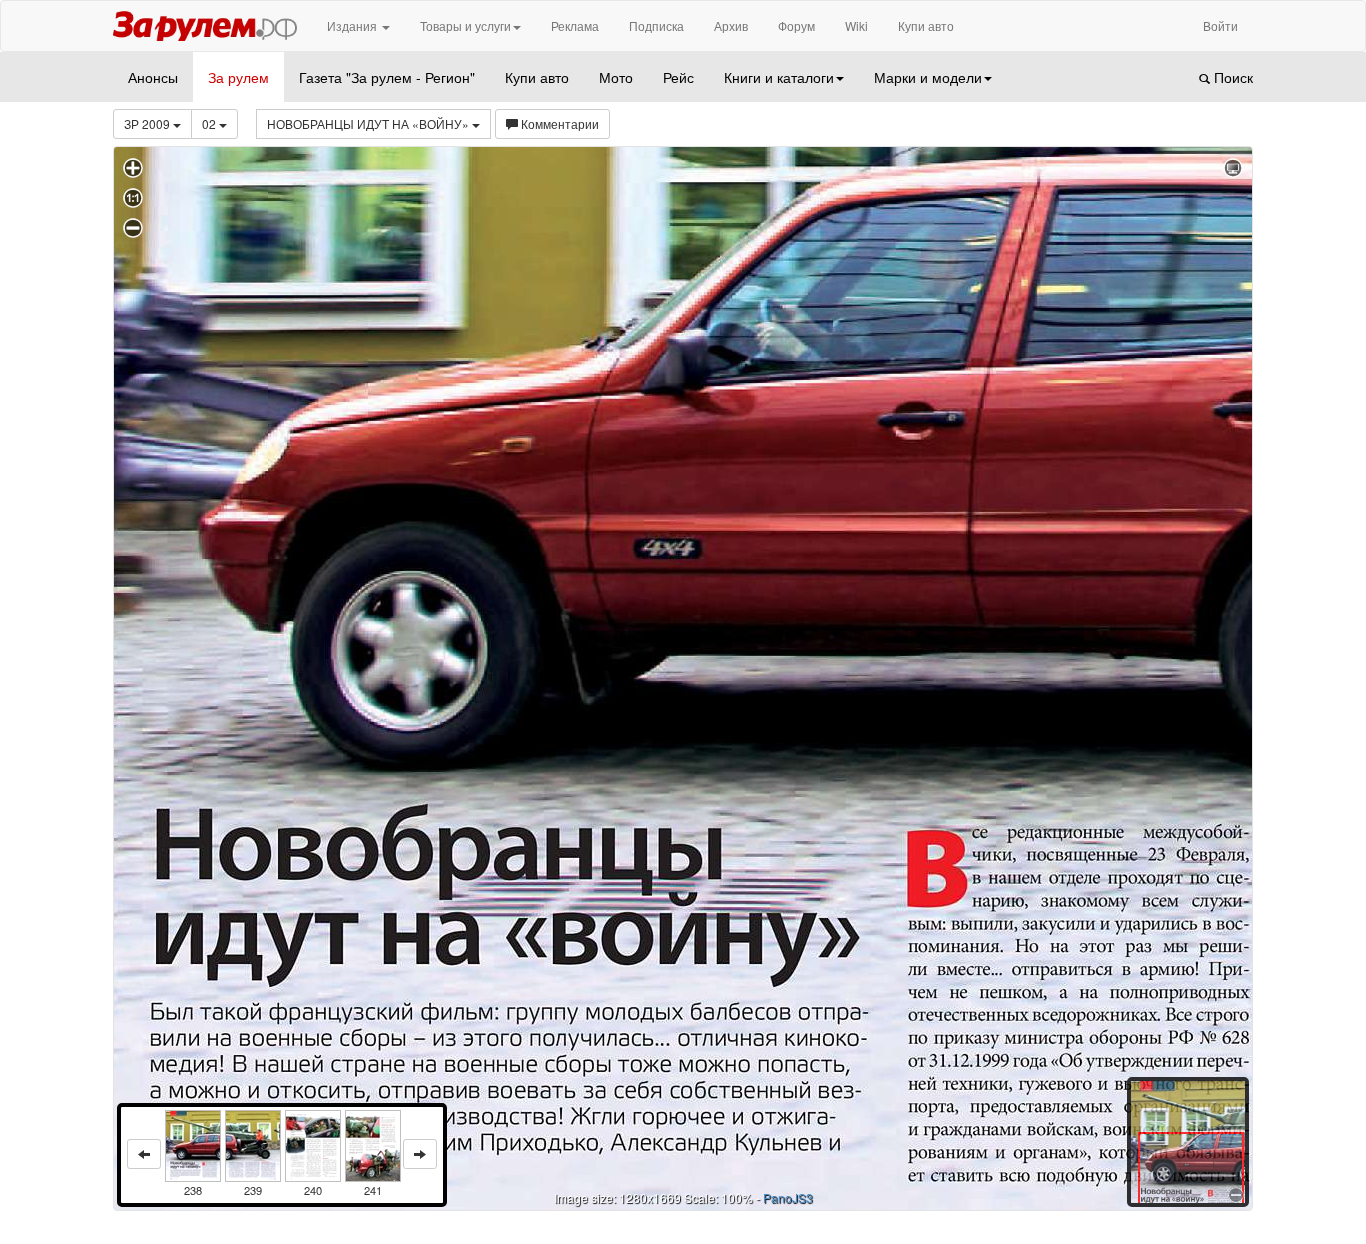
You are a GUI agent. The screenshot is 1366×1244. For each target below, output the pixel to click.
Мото (616, 77)
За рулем (238, 77)
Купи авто (926, 25)
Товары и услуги (465, 25)
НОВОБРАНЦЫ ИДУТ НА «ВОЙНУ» (369, 123)
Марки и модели (928, 77)
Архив (731, 25)
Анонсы (153, 77)
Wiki (856, 25)
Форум (796, 25)
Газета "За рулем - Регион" (387, 77)
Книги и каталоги (779, 77)
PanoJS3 (788, 1197)
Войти (1220, 25)
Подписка (656, 25)
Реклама (575, 25)
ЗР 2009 (148, 123)
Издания (353, 25)
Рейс (678, 77)
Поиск (1231, 77)
